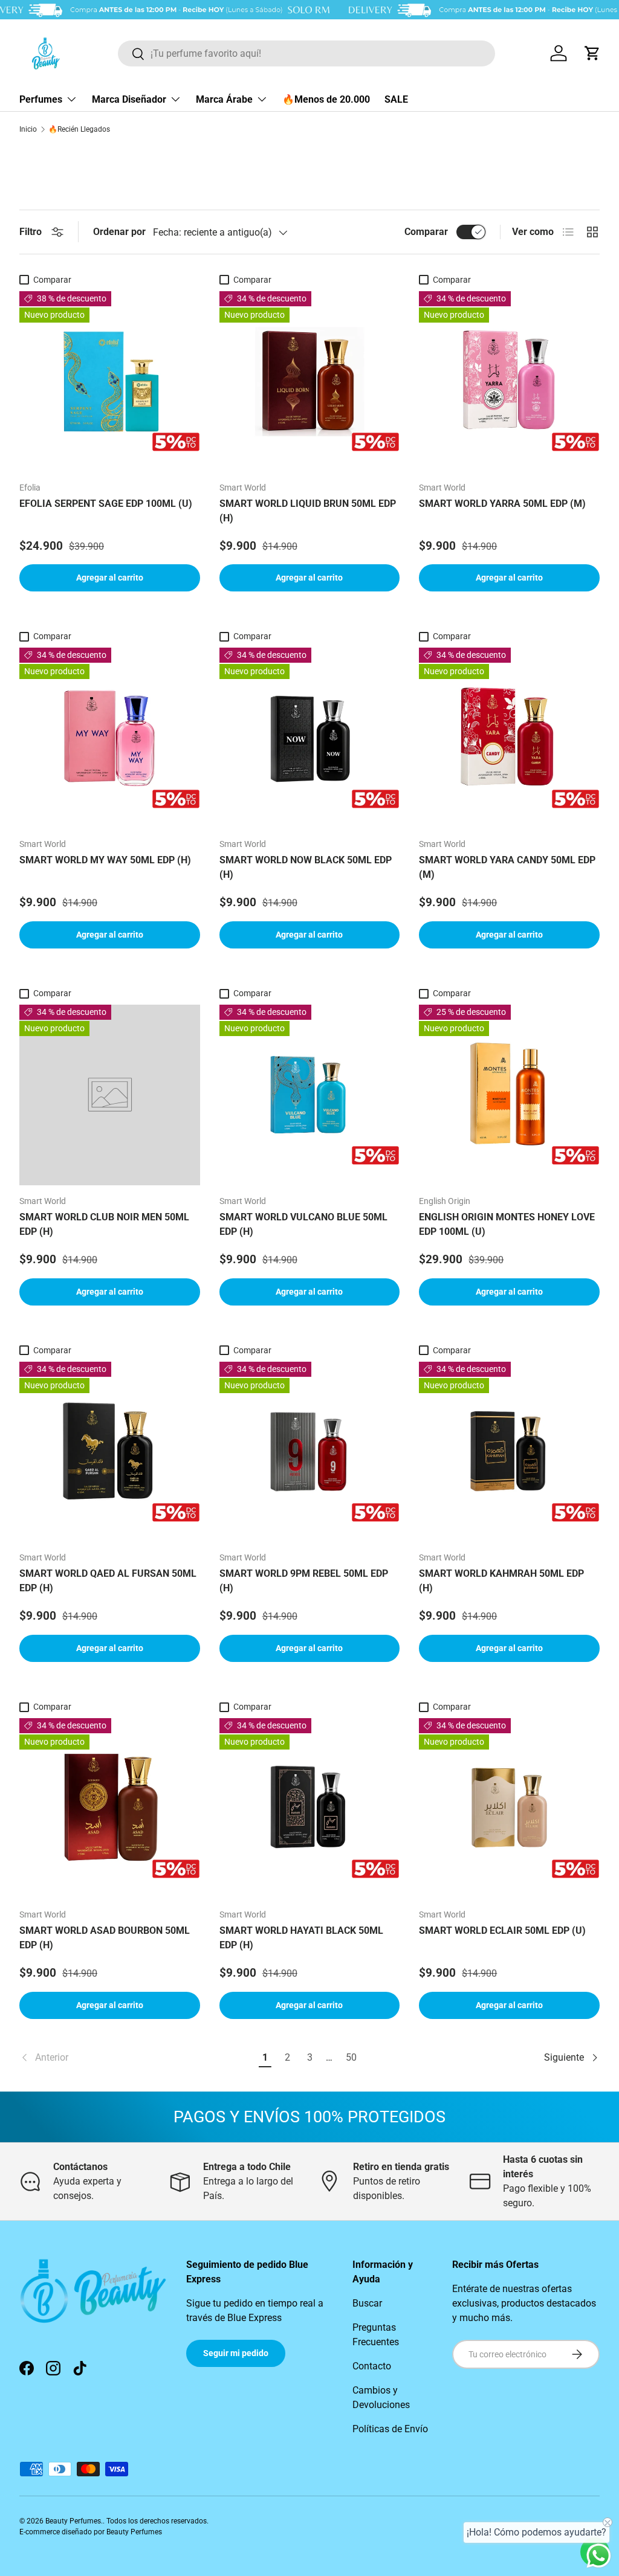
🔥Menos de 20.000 (326, 99)
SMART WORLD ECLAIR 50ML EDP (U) (502, 1930)
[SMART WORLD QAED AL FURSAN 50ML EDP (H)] (110, 1452)
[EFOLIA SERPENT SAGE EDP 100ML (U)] (110, 382)
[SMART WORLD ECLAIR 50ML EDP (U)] (509, 1808)
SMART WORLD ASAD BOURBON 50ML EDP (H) (105, 1938)
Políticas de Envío (390, 2429)
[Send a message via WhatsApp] (599, 2556)
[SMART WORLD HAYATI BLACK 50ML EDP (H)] (310, 1808)
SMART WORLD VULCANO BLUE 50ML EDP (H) (303, 1224)
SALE (396, 99)
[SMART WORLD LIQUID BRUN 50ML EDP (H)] (310, 382)
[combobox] (306, 53)
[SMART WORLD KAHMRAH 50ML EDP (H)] (509, 1452)
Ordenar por (119, 232)
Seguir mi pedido (236, 2353)
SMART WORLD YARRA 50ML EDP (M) (502, 504)
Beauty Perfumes (73, 2521)
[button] (592, 53)
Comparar (426, 232)
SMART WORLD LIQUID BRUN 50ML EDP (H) (308, 511)
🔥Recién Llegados (79, 129)
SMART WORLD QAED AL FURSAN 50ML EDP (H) (108, 1581)
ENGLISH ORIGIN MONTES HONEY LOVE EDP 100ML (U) (507, 1224)
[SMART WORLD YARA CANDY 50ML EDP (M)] (509, 738)
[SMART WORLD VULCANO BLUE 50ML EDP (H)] (310, 1095)
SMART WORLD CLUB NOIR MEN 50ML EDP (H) (104, 1224)
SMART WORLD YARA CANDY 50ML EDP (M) (507, 867)
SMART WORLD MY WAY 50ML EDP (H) (105, 860)
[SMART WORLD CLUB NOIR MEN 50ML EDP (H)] (110, 1095)
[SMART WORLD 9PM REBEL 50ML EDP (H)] (310, 1452)
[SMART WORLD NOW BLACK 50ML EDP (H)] (310, 738)
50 (351, 2057)
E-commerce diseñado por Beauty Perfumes (91, 2532)
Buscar (367, 2303)
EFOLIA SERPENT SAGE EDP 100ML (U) (106, 504)
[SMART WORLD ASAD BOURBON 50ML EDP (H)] (110, 1808)
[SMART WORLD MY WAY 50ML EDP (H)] (110, 738)
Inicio (28, 129)
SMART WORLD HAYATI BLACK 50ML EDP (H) (301, 1938)
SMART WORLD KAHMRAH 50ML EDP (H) (501, 1581)
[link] (137, 2058)
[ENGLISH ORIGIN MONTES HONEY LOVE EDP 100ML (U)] (509, 1095)
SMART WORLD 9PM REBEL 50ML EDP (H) (304, 1581)
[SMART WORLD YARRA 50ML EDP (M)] (509, 382)
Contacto (372, 2366)
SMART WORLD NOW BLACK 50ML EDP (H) (306, 867)
